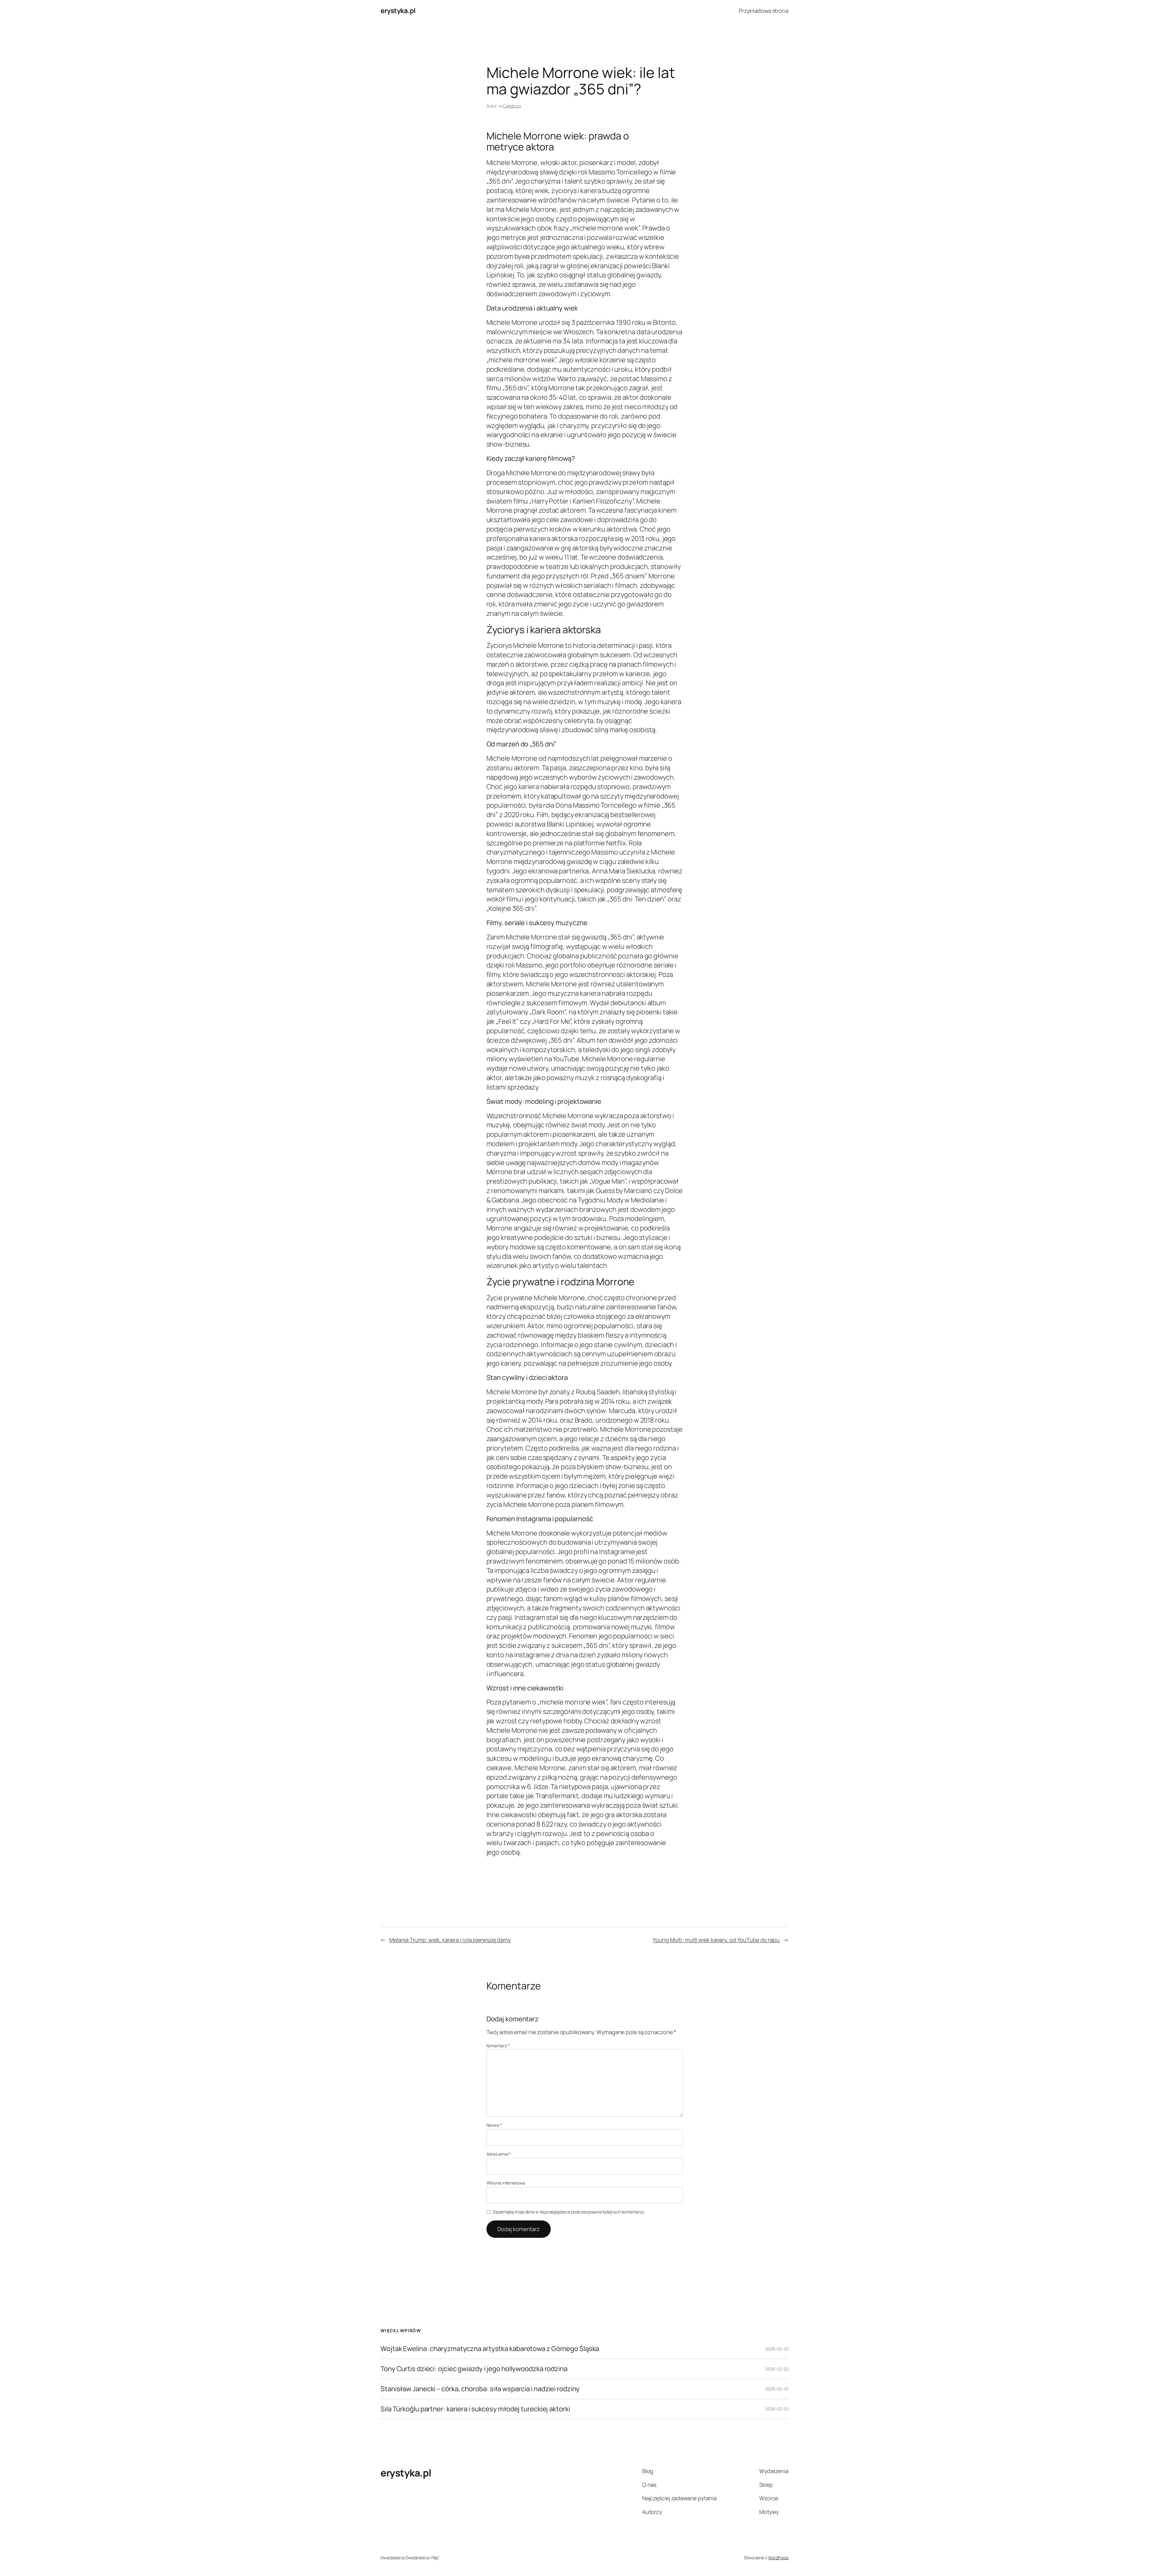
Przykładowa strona (764, 11)
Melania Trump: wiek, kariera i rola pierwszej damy (450, 1940)
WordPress (778, 2558)
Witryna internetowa (506, 2183)
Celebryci (512, 106)
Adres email (499, 2154)
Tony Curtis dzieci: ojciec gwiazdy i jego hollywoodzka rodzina (474, 2369)
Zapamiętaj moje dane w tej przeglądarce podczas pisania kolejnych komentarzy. (569, 2212)
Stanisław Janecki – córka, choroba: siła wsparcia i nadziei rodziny (480, 2389)
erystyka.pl (398, 11)
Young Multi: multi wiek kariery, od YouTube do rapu (716, 1940)
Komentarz (498, 2046)
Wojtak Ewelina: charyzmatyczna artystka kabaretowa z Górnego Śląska (490, 2349)
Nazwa (494, 2125)
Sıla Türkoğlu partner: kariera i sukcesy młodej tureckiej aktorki (475, 2409)
